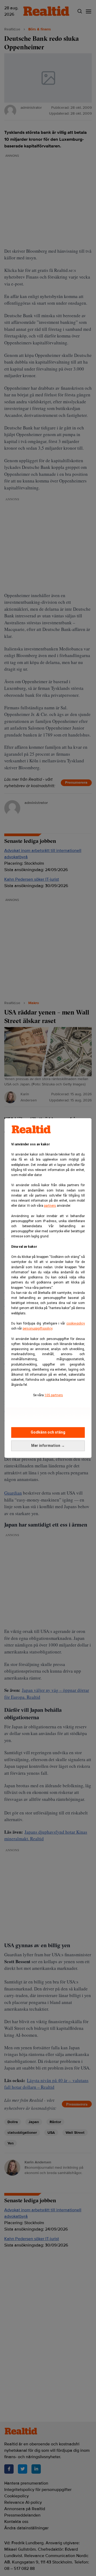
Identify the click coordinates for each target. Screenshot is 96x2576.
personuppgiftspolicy (37, 1329)
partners (50, 1206)
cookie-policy (76, 1323)
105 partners (54, 1395)
